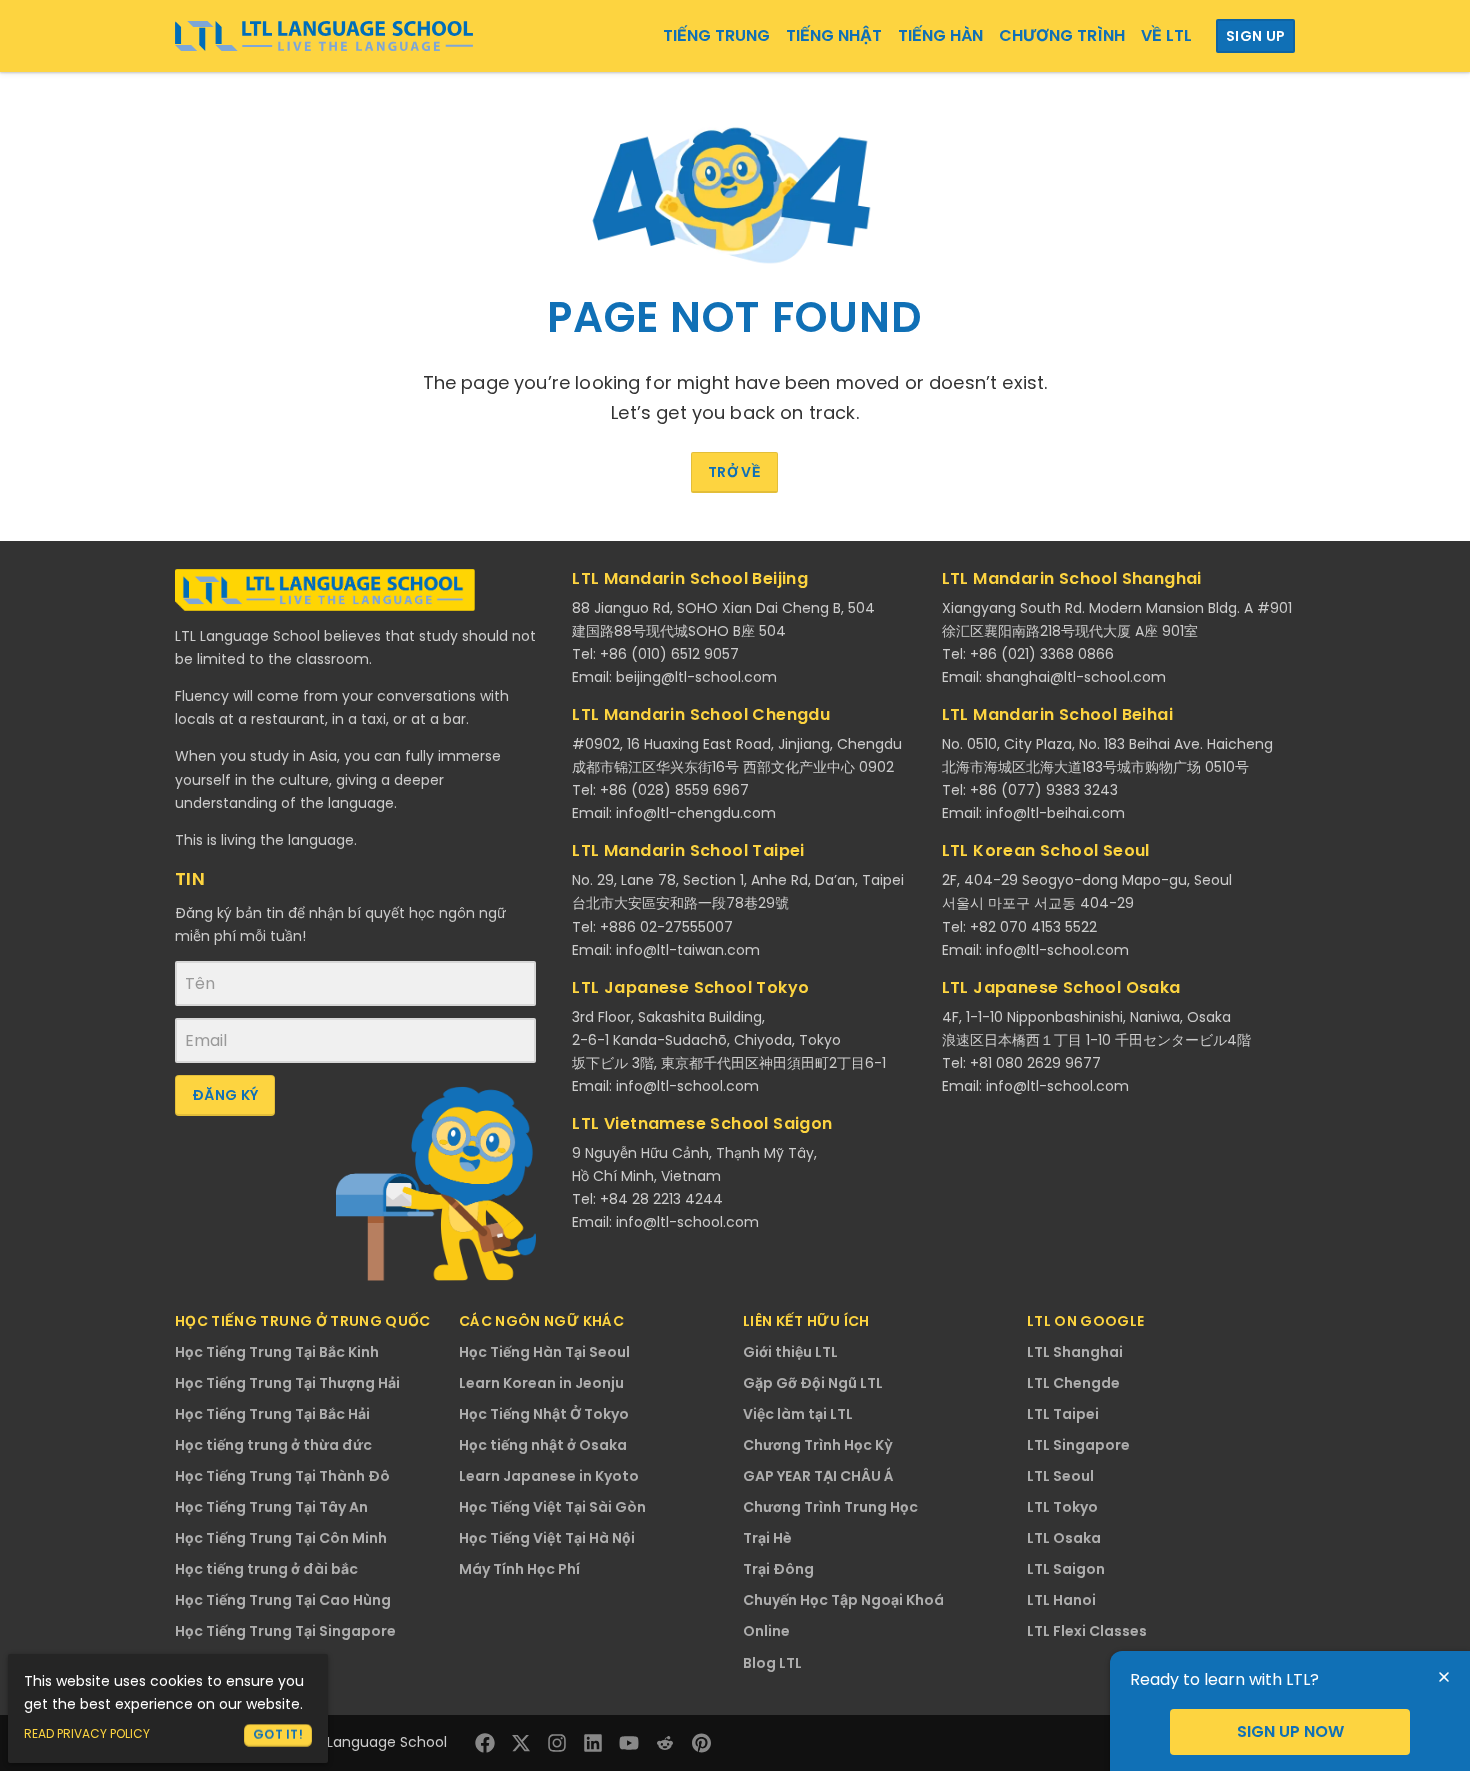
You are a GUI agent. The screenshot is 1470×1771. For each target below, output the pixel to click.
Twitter (521, 1743)
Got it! (278, 1734)
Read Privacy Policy (87, 1733)
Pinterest (701, 1743)
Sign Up (1255, 36)
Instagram (557, 1743)
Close (1444, 1677)
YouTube (629, 1743)
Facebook (485, 1743)
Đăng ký (225, 1095)
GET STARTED (1290, 1732)
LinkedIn (593, 1743)
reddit (665, 1743)
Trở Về (734, 472)
